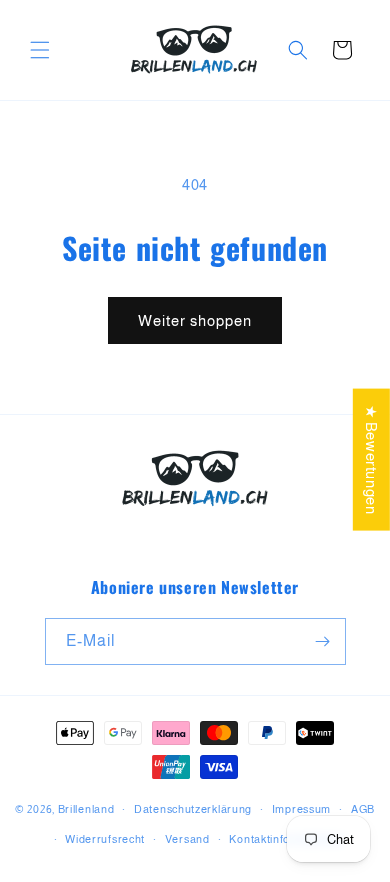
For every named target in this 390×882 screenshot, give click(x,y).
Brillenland (86, 809)
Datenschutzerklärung (193, 809)
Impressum (301, 809)
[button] (40, 50)
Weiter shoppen (195, 320)
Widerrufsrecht (105, 839)
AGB (363, 809)
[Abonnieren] (323, 641)
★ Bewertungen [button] (371, 460)
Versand (187, 839)
